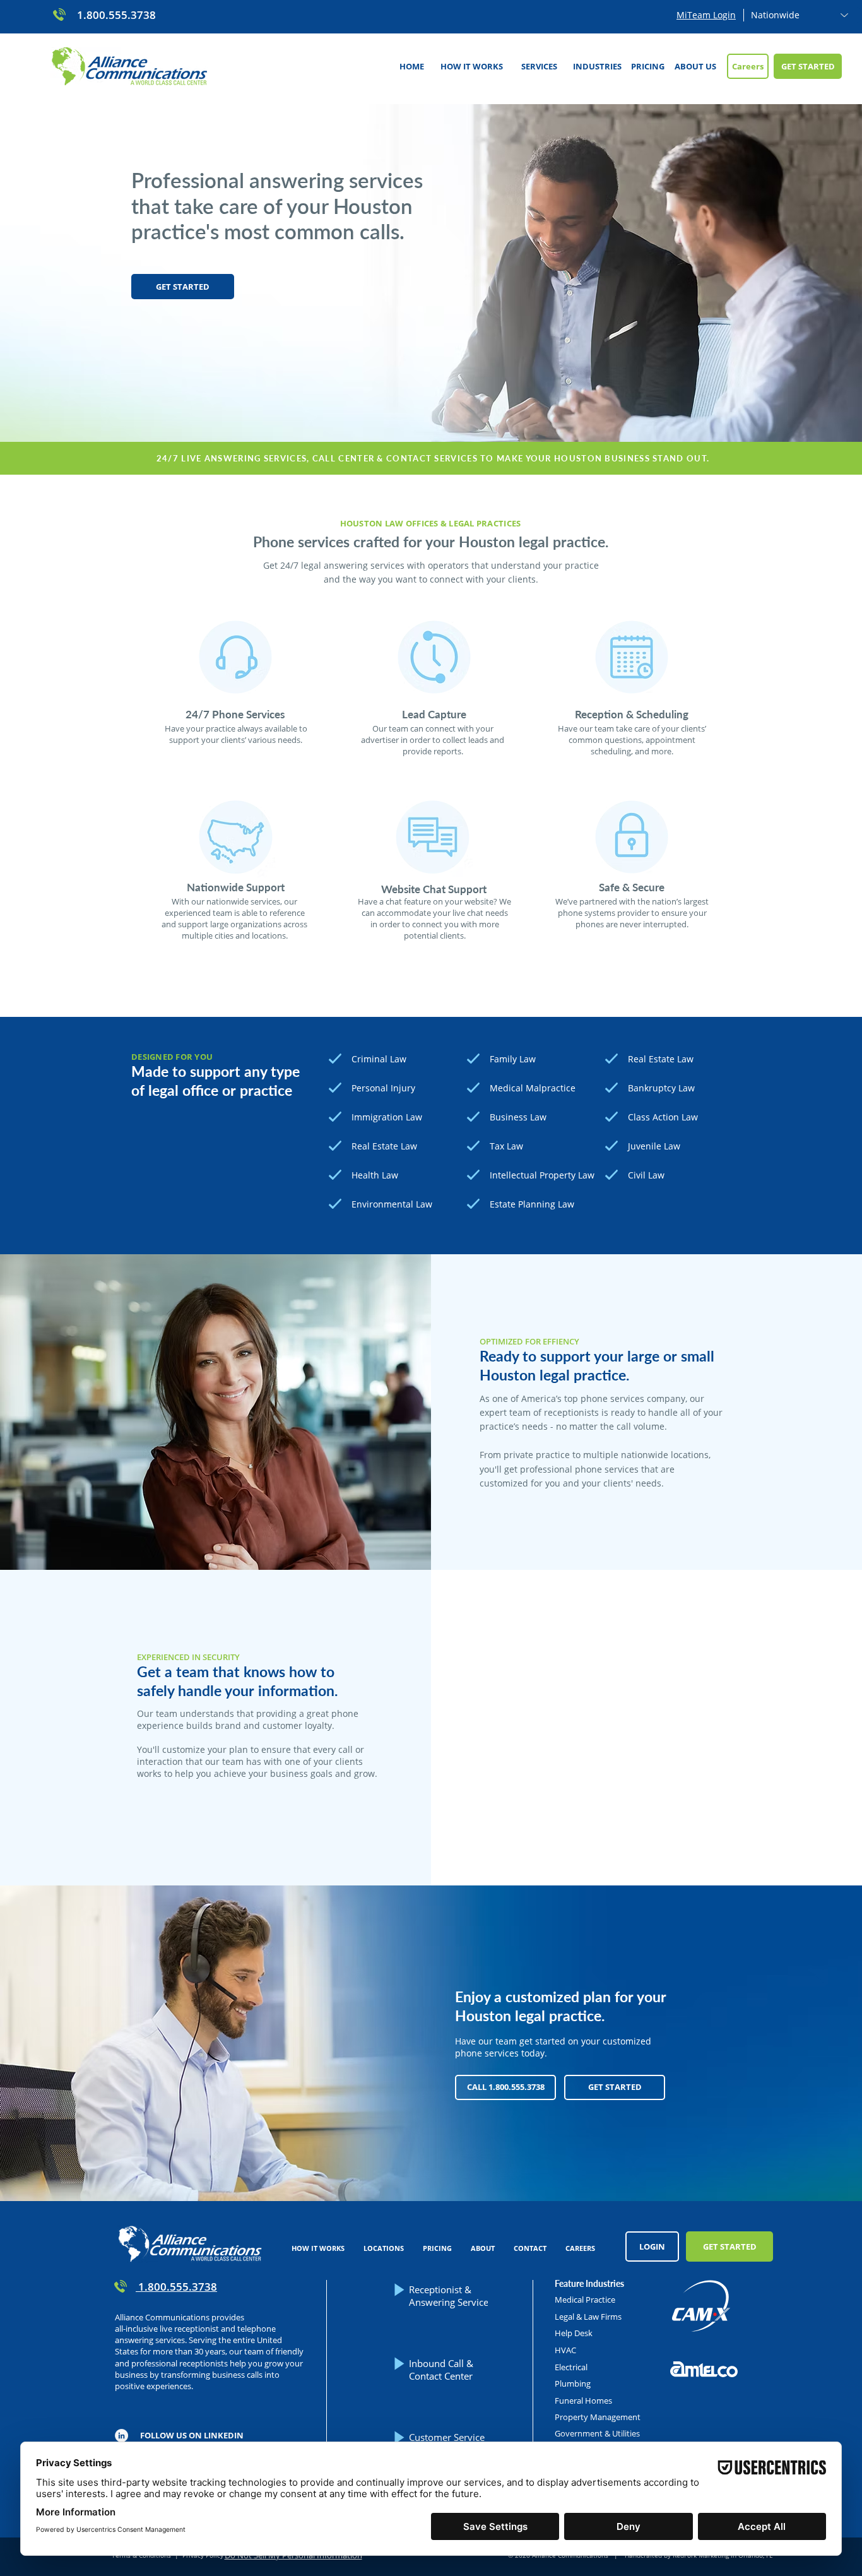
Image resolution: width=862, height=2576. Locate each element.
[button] (539, 66)
